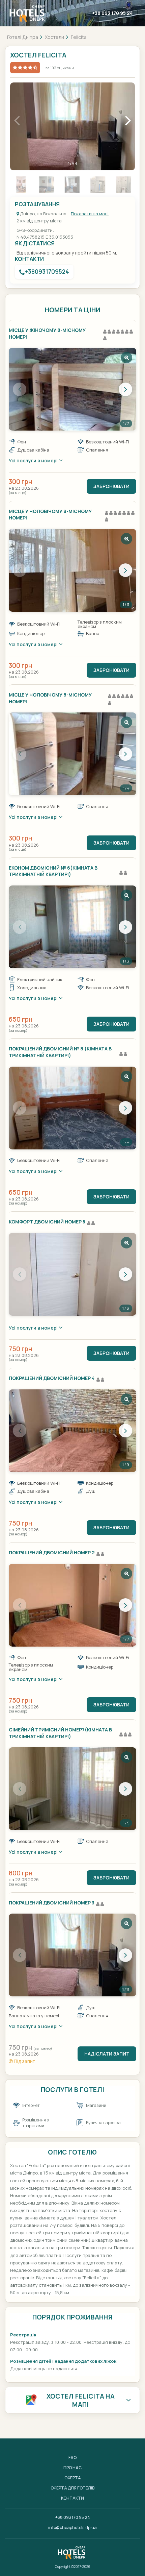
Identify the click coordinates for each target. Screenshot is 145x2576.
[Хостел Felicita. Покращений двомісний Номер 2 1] (72, 1605)
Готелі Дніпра (23, 37)
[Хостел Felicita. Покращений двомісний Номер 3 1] (72, 1955)
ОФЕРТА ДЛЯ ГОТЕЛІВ (72, 2488)
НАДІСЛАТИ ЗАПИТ (107, 2054)
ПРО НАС (72, 2468)
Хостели (54, 37)
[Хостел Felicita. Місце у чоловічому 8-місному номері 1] (72, 570)
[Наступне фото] (125, 389)
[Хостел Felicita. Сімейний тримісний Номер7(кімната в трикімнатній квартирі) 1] (72, 1789)
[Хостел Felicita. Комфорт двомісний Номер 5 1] (72, 1274)
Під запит (24, 2061)
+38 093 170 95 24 (112, 13)
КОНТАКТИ (72, 2498)
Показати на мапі (90, 214)
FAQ (72, 2458)
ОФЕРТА (73, 2478)
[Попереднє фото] (20, 389)
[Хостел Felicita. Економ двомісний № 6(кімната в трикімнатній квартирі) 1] (72, 927)
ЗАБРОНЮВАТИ (111, 486)
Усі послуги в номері (34, 460)
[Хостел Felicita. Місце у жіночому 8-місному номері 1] (72, 389)
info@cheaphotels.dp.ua (72, 2528)
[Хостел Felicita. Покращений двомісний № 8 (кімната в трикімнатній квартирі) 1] (72, 1108)
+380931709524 (47, 272)
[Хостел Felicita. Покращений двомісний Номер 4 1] (72, 1431)
